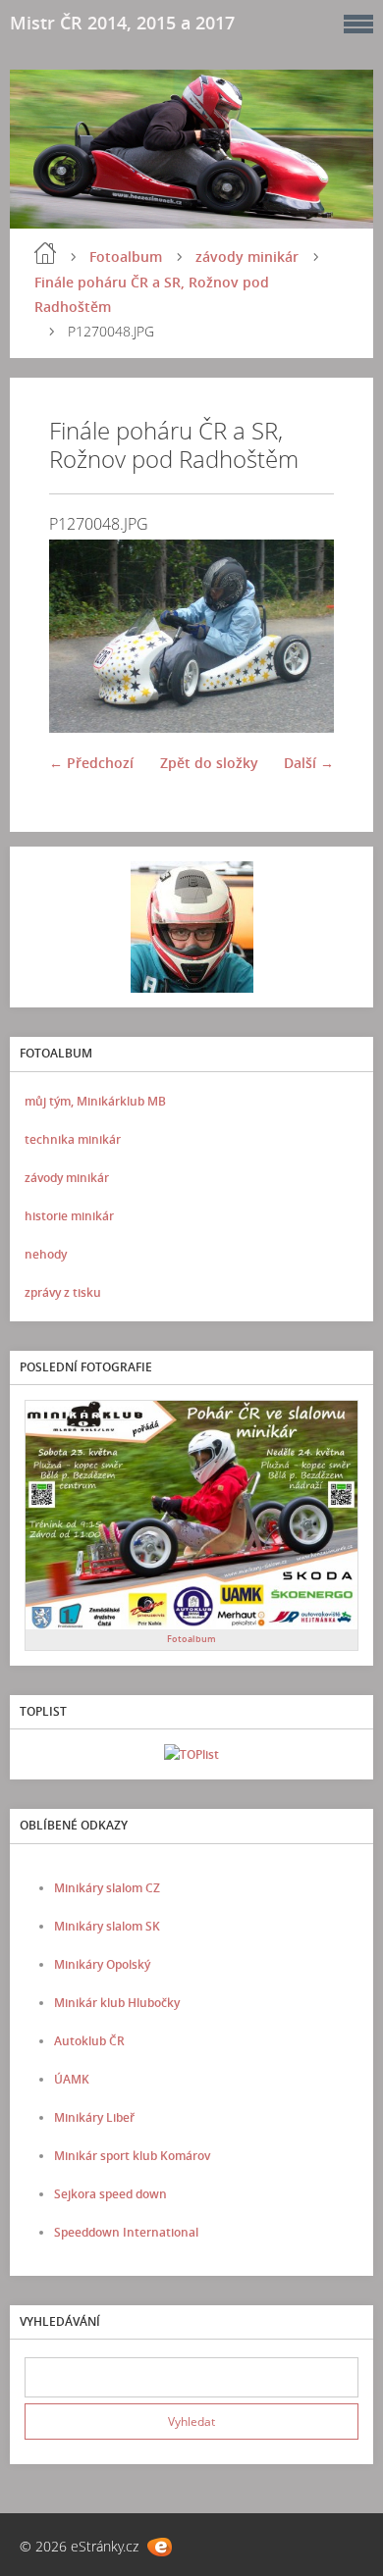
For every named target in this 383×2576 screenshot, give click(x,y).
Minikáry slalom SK (107, 1926)
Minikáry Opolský (102, 1964)
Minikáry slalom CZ (107, 1888)
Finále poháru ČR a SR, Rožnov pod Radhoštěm (152, 294)
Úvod (45, 253)
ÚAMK (72, 2079)
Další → (309, 763)
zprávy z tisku (63, 1292)
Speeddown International (126, 2232)
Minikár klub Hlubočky (117, 2003)
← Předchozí (91, 763)
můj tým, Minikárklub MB (95, 1101)
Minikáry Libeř (94, 2117)
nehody (46, 1254)
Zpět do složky (209, 763)
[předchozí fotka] (81, 636)
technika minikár (73, 1139)
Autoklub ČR (89, 2041)
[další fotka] (302, 636)
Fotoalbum (126, 257)
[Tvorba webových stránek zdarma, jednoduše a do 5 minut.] (160, 2547)
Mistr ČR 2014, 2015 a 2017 (122, 23)
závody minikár (247, 257)
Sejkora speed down (110, 2194)
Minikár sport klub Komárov (132, 2156)
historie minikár (69, 1216)
